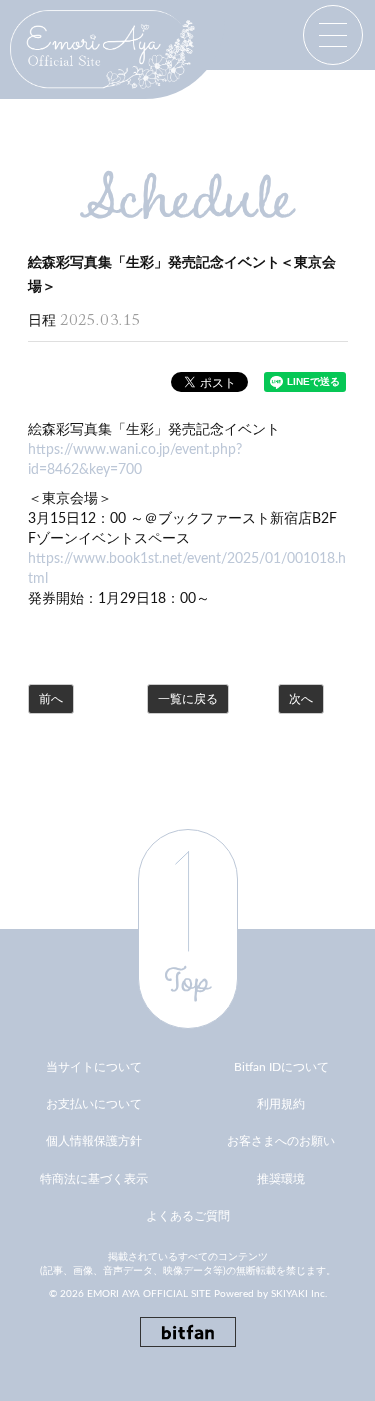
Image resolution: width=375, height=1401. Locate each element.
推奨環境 (281, 1179)
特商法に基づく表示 (94, 1179)
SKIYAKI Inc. (299, 1294)
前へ (51, 699)
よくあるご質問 (188, 1216)
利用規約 (281, 1104)
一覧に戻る (188, 699)
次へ (301, 699)
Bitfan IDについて (281, 1067)
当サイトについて (94, 1067)
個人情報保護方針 (94, 1141)
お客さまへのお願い (281, 1141)
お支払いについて (94, 1104)
